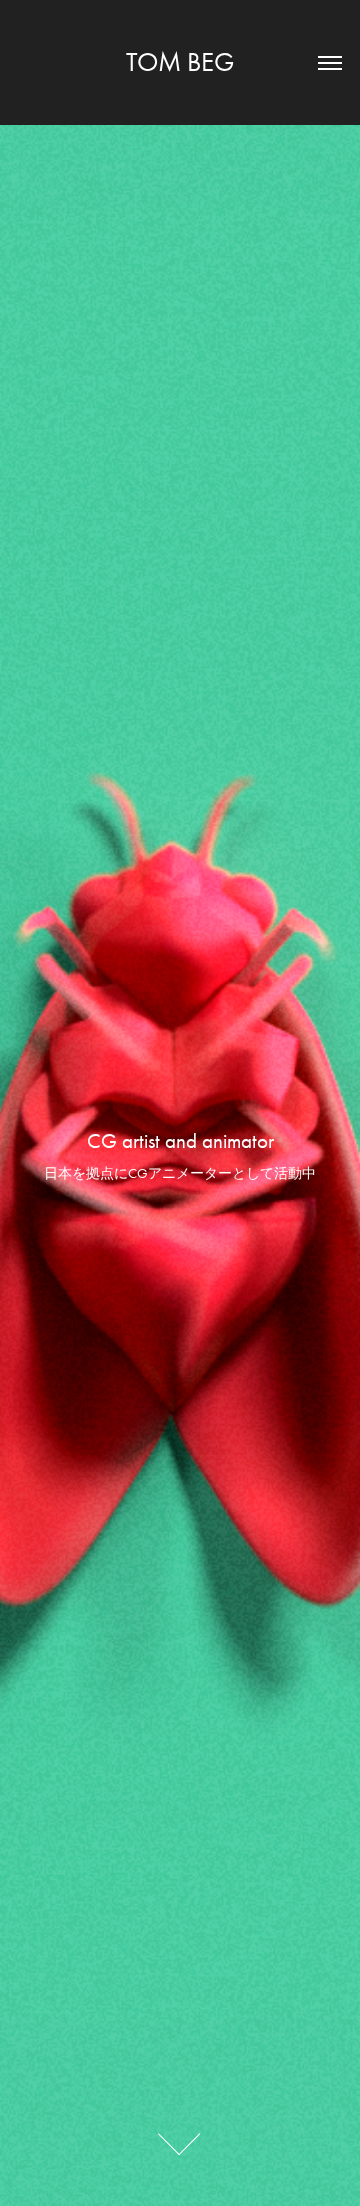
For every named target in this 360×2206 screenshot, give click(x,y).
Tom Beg (180, 62)
